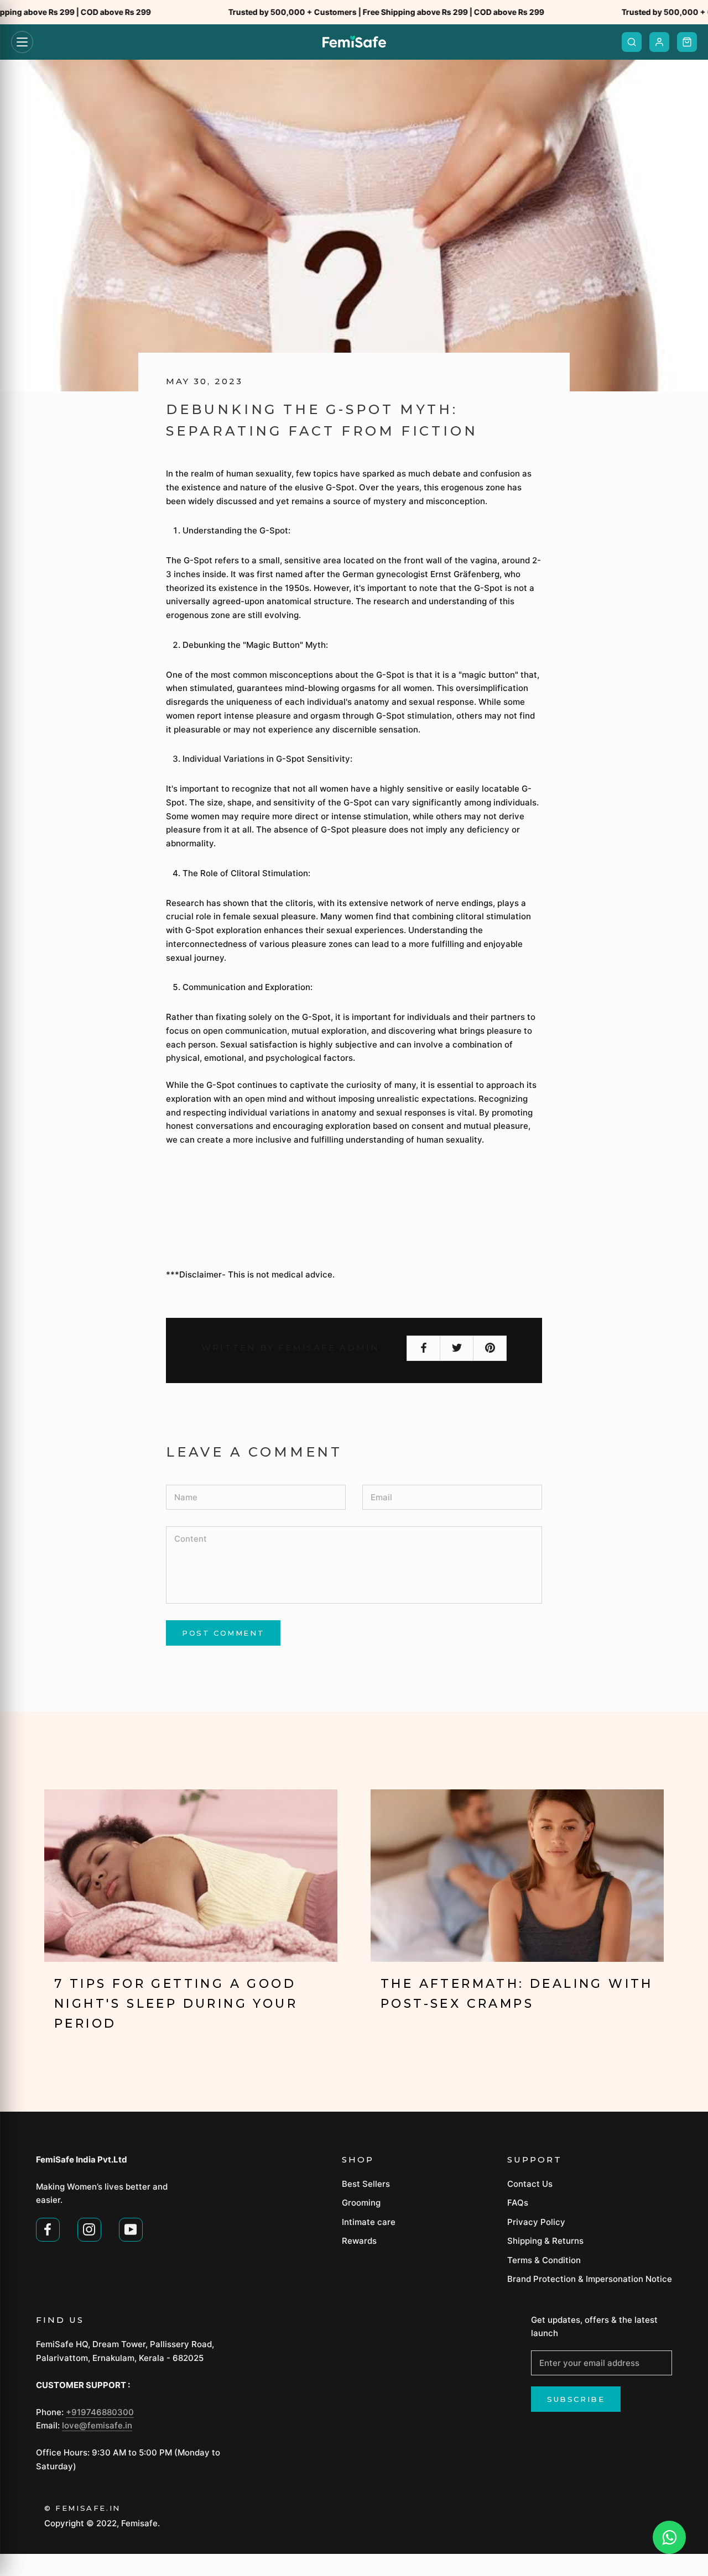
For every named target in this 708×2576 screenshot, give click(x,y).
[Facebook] (48, 2228)
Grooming (361, 2203)
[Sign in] (659, 42)
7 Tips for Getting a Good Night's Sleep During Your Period (176, 2004)
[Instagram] (89, 2228)
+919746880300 (100, 2412)
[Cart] (687, 42)
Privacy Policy (536, 2222)
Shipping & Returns (545, 2241)
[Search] (632, 42)
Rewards (359, 2241)
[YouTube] (131, 2228)
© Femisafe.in (82, 2508)
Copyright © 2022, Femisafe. (102, 2523)
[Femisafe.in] (354, 42)
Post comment (223, 1633)
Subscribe (576, 2399)
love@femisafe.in (97, 2425)
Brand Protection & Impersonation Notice (590, 2279)
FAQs (518, 2203)
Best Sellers (366, 2184)
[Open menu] (22, 42)
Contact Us (530, 2184)
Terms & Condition (544, 2260)
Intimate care (369, 2222)
